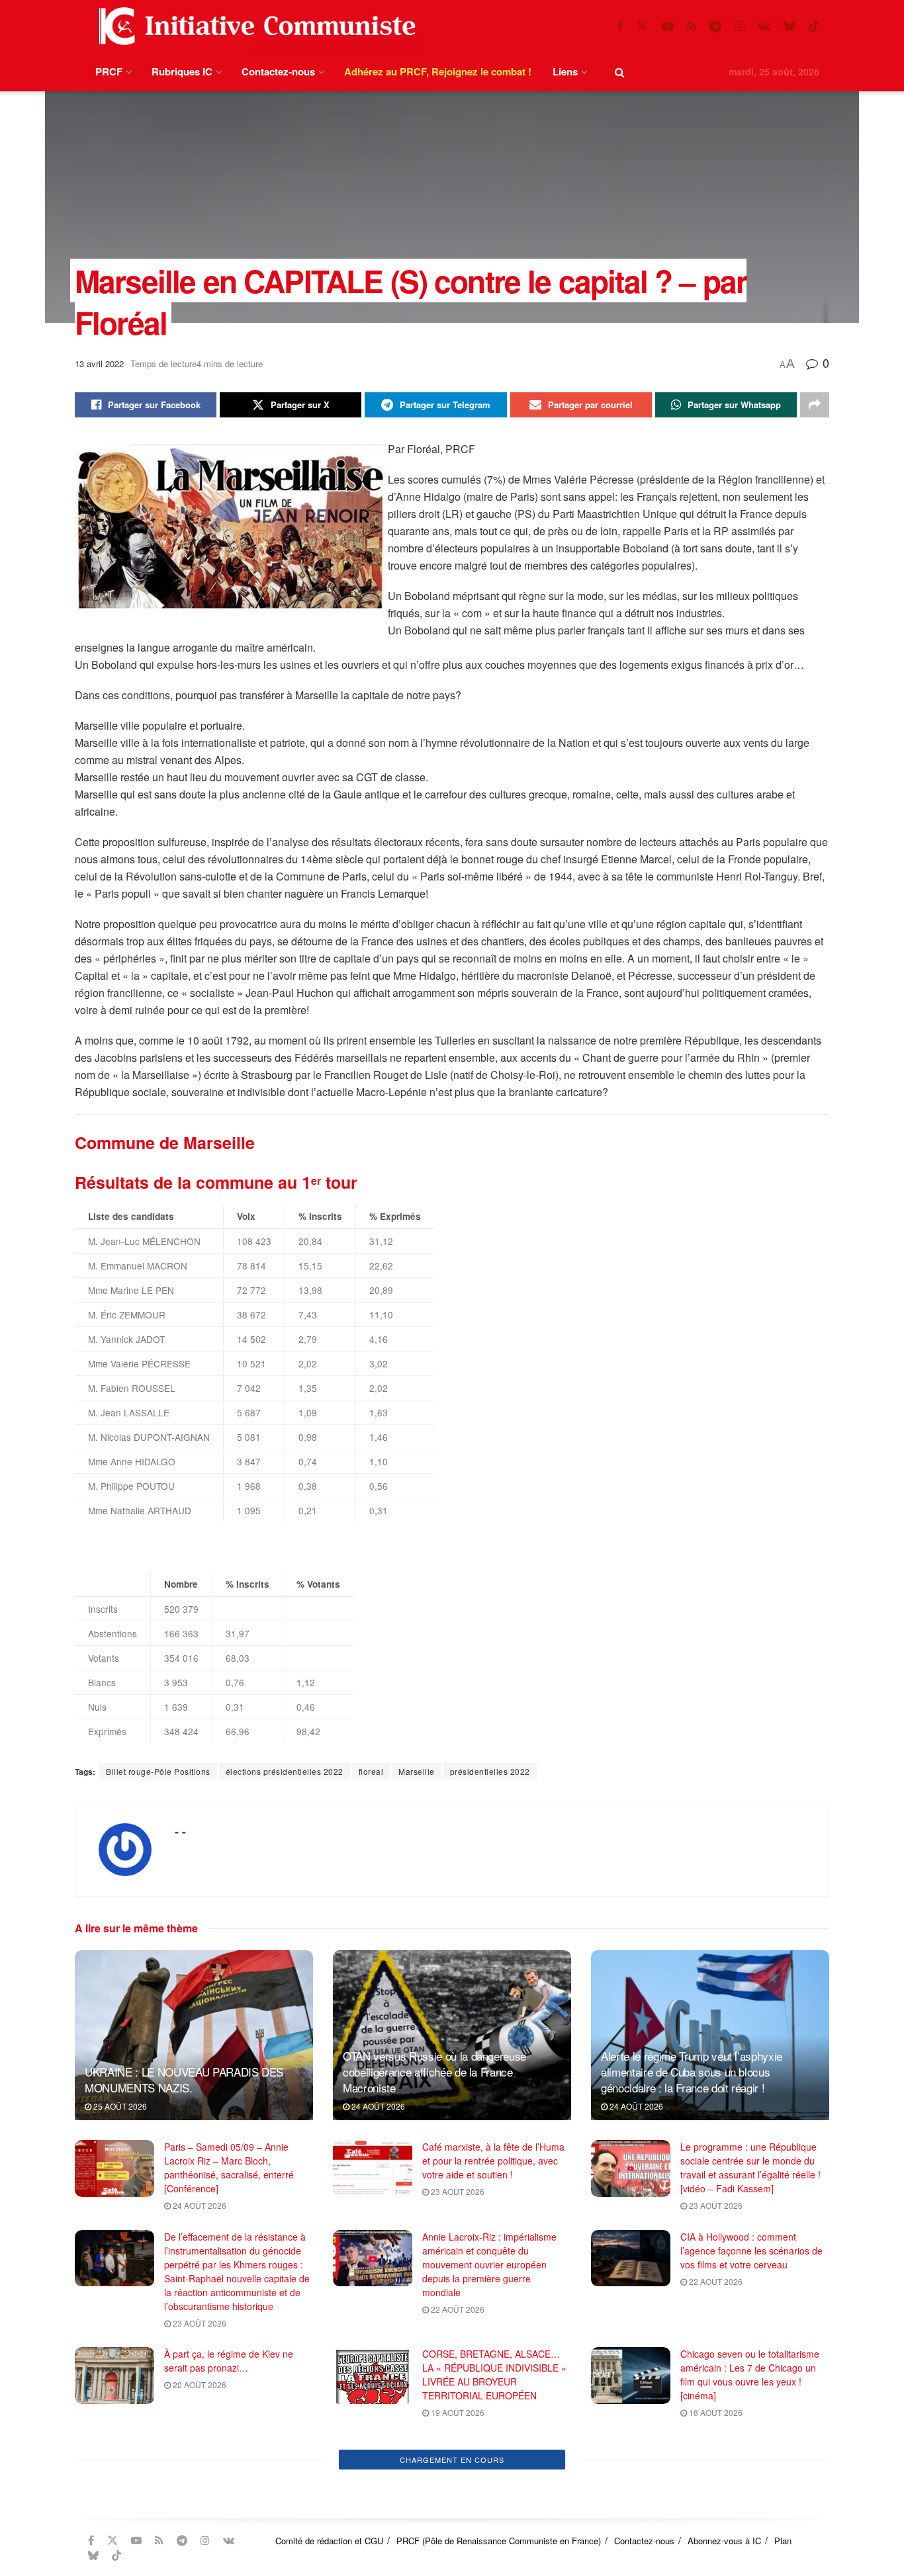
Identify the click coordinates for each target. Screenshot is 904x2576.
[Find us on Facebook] (620, 26)
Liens (565, 71)
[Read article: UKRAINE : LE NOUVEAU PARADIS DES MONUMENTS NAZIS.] (194, 2035)
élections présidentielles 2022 (285, 1771)
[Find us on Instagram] (740, 26)
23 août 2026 (457, 2191)
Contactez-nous (278, 71)
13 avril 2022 (99, 364)
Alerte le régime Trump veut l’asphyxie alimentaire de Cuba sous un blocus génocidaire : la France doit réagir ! (692, 2072)
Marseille (417, 1771)
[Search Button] (620, 72)
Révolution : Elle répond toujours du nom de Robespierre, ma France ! (232, 2457)
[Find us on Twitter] (643, 26)
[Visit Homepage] (254, 26)
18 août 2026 (715, 2412)
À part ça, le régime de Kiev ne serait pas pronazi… (229, 2361)
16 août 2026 (457, 2502)
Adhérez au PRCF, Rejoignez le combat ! (438, 71)
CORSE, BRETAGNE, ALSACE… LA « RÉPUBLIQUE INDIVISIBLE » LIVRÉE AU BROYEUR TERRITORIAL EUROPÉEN (494, 2375)
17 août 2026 (199, 2488)
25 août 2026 (119, 2106)
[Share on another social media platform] (815, 405)
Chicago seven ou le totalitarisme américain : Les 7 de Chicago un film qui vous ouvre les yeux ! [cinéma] (750, 2375)
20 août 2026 (199, 2384)
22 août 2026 (457, 2309)
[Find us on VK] (764, 26)
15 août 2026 (715, 2488)
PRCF (109, 71)
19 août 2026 (457, 2412)
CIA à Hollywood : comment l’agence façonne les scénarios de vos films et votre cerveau (751, 2251)
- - (180, 1831)
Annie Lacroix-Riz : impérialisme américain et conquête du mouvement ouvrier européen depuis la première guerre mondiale (489, 2264)
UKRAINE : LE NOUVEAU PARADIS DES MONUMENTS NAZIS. (184, 2080)
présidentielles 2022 (490, 1771)
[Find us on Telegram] (715, 26)
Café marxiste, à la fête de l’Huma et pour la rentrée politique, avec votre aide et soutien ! (493, 2161)
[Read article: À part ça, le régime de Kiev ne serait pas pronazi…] (114, 2376)
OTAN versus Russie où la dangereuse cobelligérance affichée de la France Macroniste (434, 2072)
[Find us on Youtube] (668, 26)
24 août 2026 (377, 2106)
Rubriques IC (182, 71)
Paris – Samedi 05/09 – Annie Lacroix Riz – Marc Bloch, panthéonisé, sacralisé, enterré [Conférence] (229, 2168)
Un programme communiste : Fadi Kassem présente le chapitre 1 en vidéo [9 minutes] (752, 2457)
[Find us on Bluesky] (790, 26)
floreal (371, 1771)
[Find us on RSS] (692, 26)
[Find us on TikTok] (814, 26)
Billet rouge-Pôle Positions (158, 1771)
